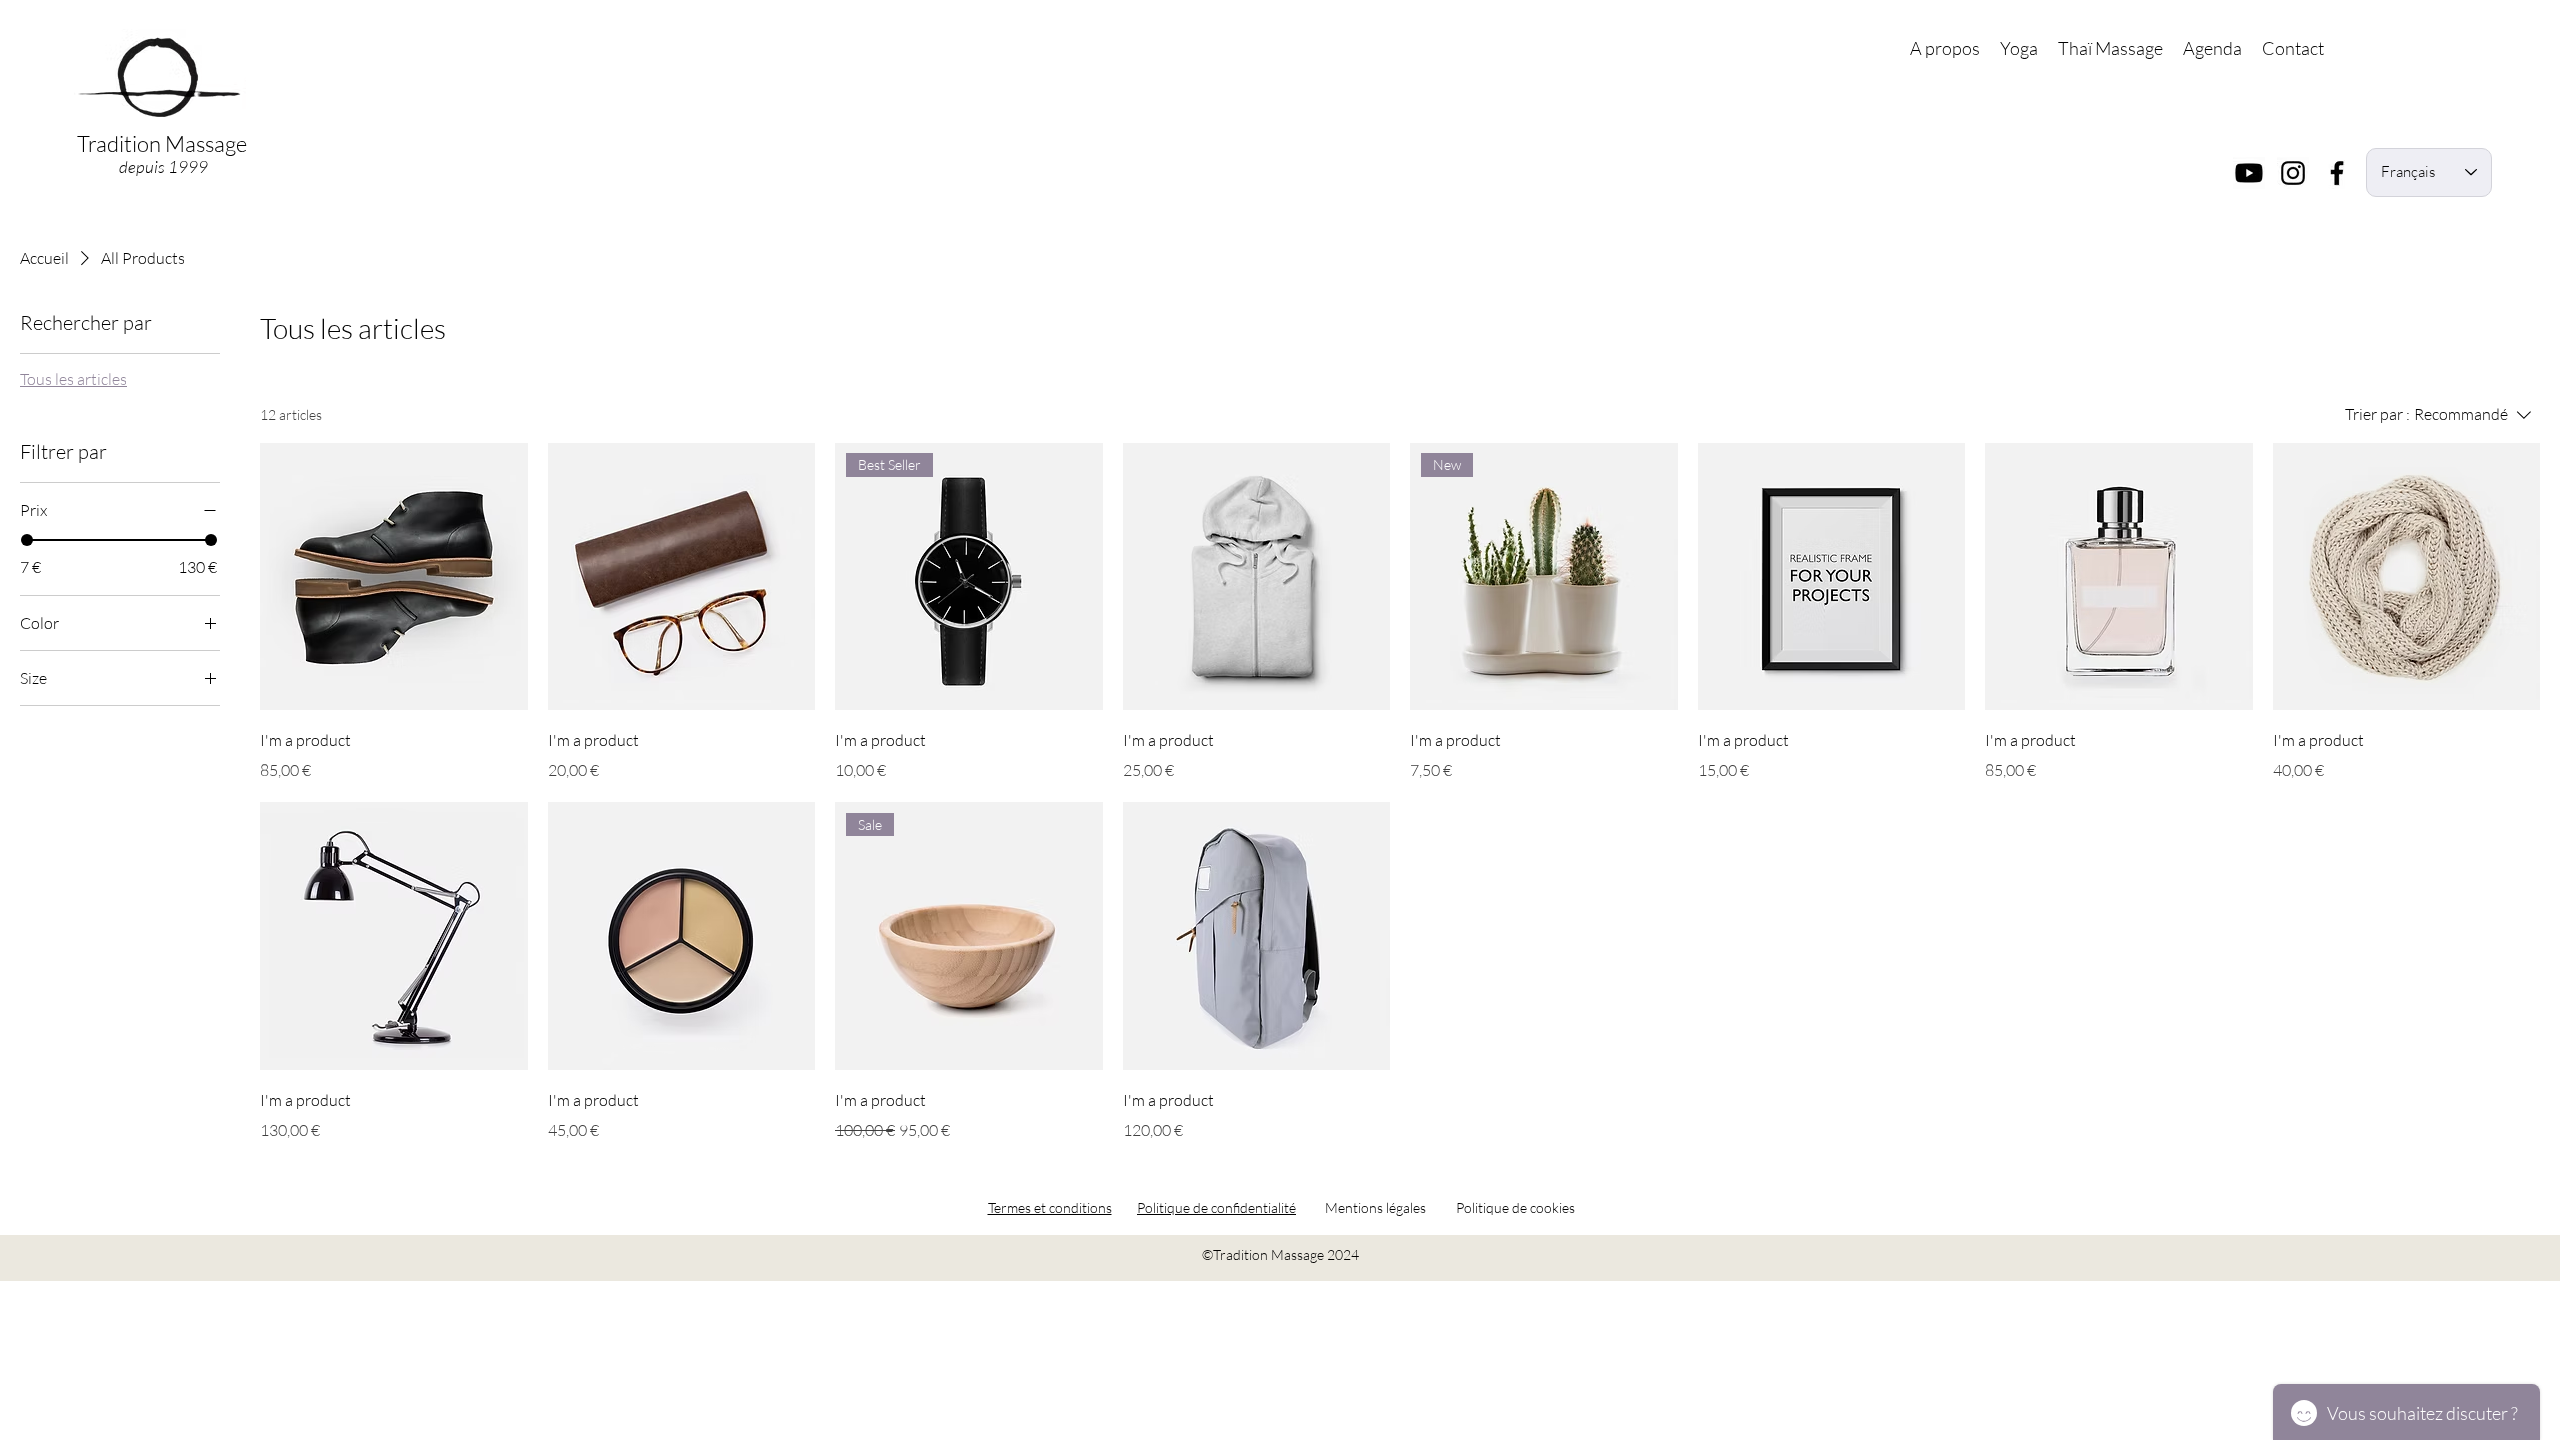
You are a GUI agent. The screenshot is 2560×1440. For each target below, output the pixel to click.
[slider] (27, 540)
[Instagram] (2293, 173)
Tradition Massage (164, 143)
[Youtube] (2249, 173)
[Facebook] (2337, 173)
